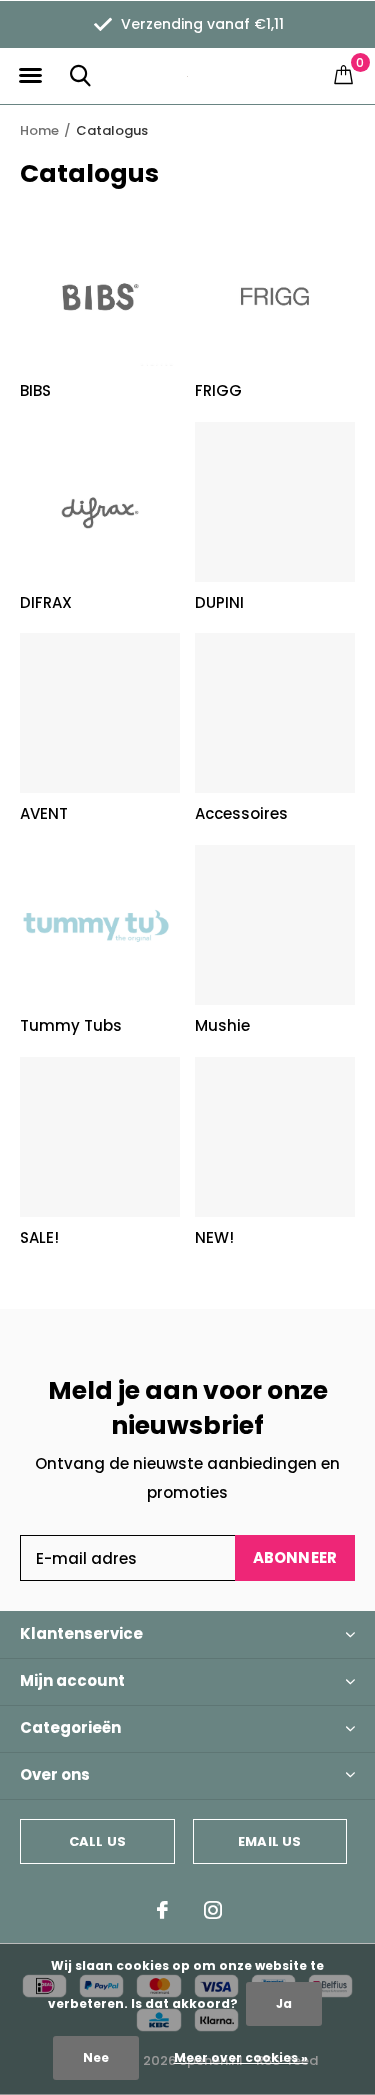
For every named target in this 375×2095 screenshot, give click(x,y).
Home (39, 130)
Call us (97, 1841)
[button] (30, 76)
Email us (269, 1841)
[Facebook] (162, 1910)
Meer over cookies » (241, 2057)
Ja (284, 2003)
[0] (343, 74)
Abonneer (295, 1557)
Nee (96, 2057)
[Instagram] (213, 1910)
